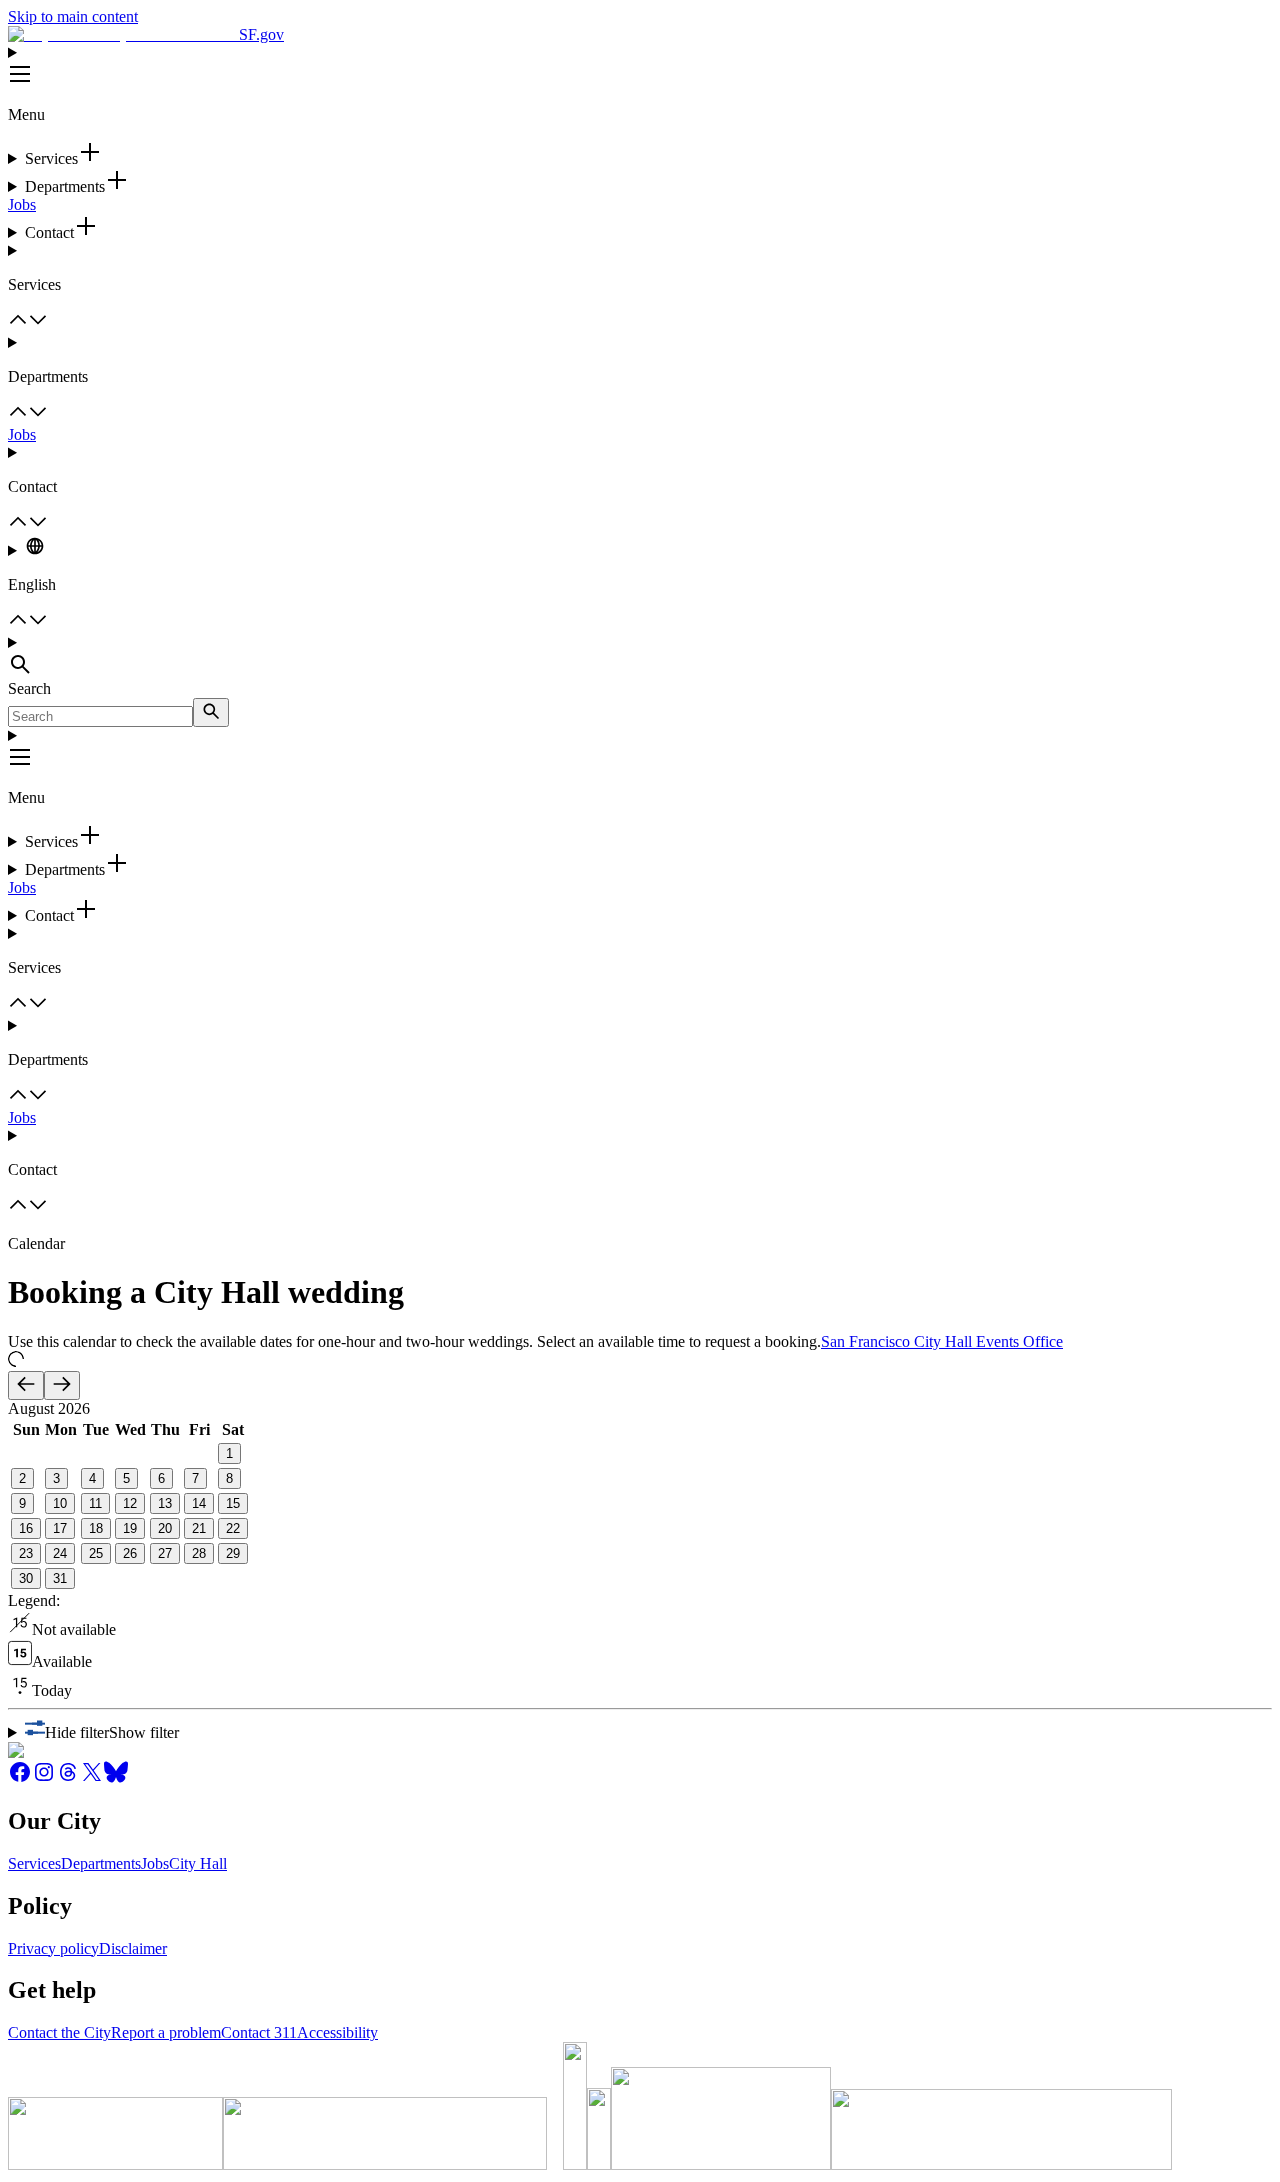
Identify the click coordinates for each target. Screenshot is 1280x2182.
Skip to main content (73, 16)
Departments (101, 1863)
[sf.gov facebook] (20, 1778)
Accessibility (337, 2032)
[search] (211, 712)
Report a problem (166, 2032)
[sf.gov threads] (68, 1778)
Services (34, 1863)
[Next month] (62, 1385)
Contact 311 (259, 2032)
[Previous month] (26, 1385)
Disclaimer (133, 1948)
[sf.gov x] (92, 1778)
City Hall (198, 1863)
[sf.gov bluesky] (116, 1778)
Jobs (22, 204)
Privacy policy (53, 1948)
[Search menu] (640, 657)
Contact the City (59, 2032)
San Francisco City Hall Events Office (942, 1341)
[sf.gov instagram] (44, 1778)
